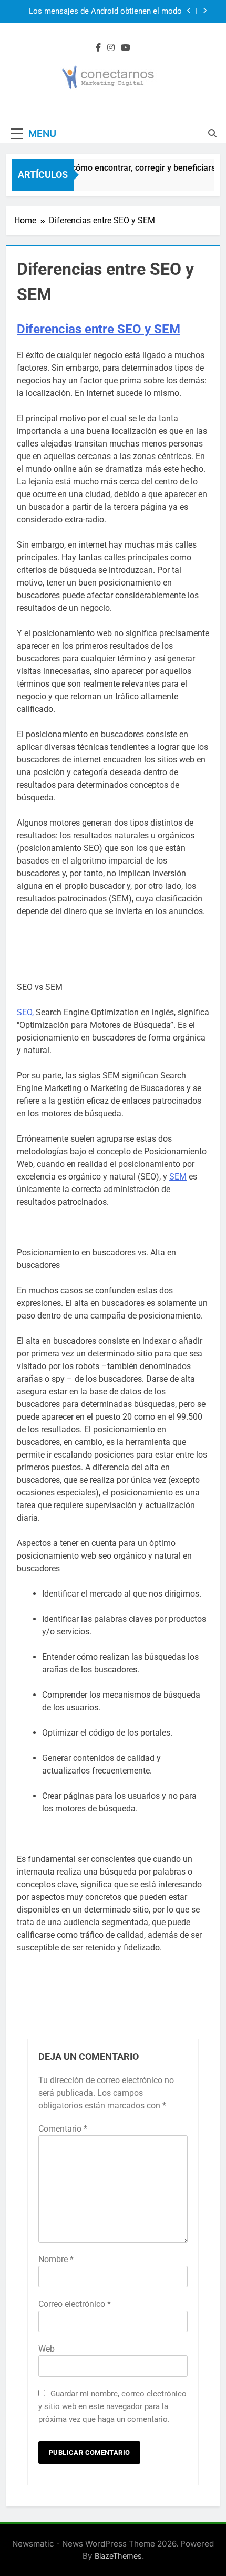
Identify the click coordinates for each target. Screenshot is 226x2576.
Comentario (63, 2129)
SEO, (25, 1012)
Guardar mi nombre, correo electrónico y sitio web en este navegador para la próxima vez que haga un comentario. (112, 2406)
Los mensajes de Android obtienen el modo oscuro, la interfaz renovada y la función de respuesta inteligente (105, 12)
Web (47, 2349)
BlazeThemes (118, 2556)
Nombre (56, 2259)
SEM (178, 1177)
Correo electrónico (75, 2304)
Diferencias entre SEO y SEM (99, 329)
